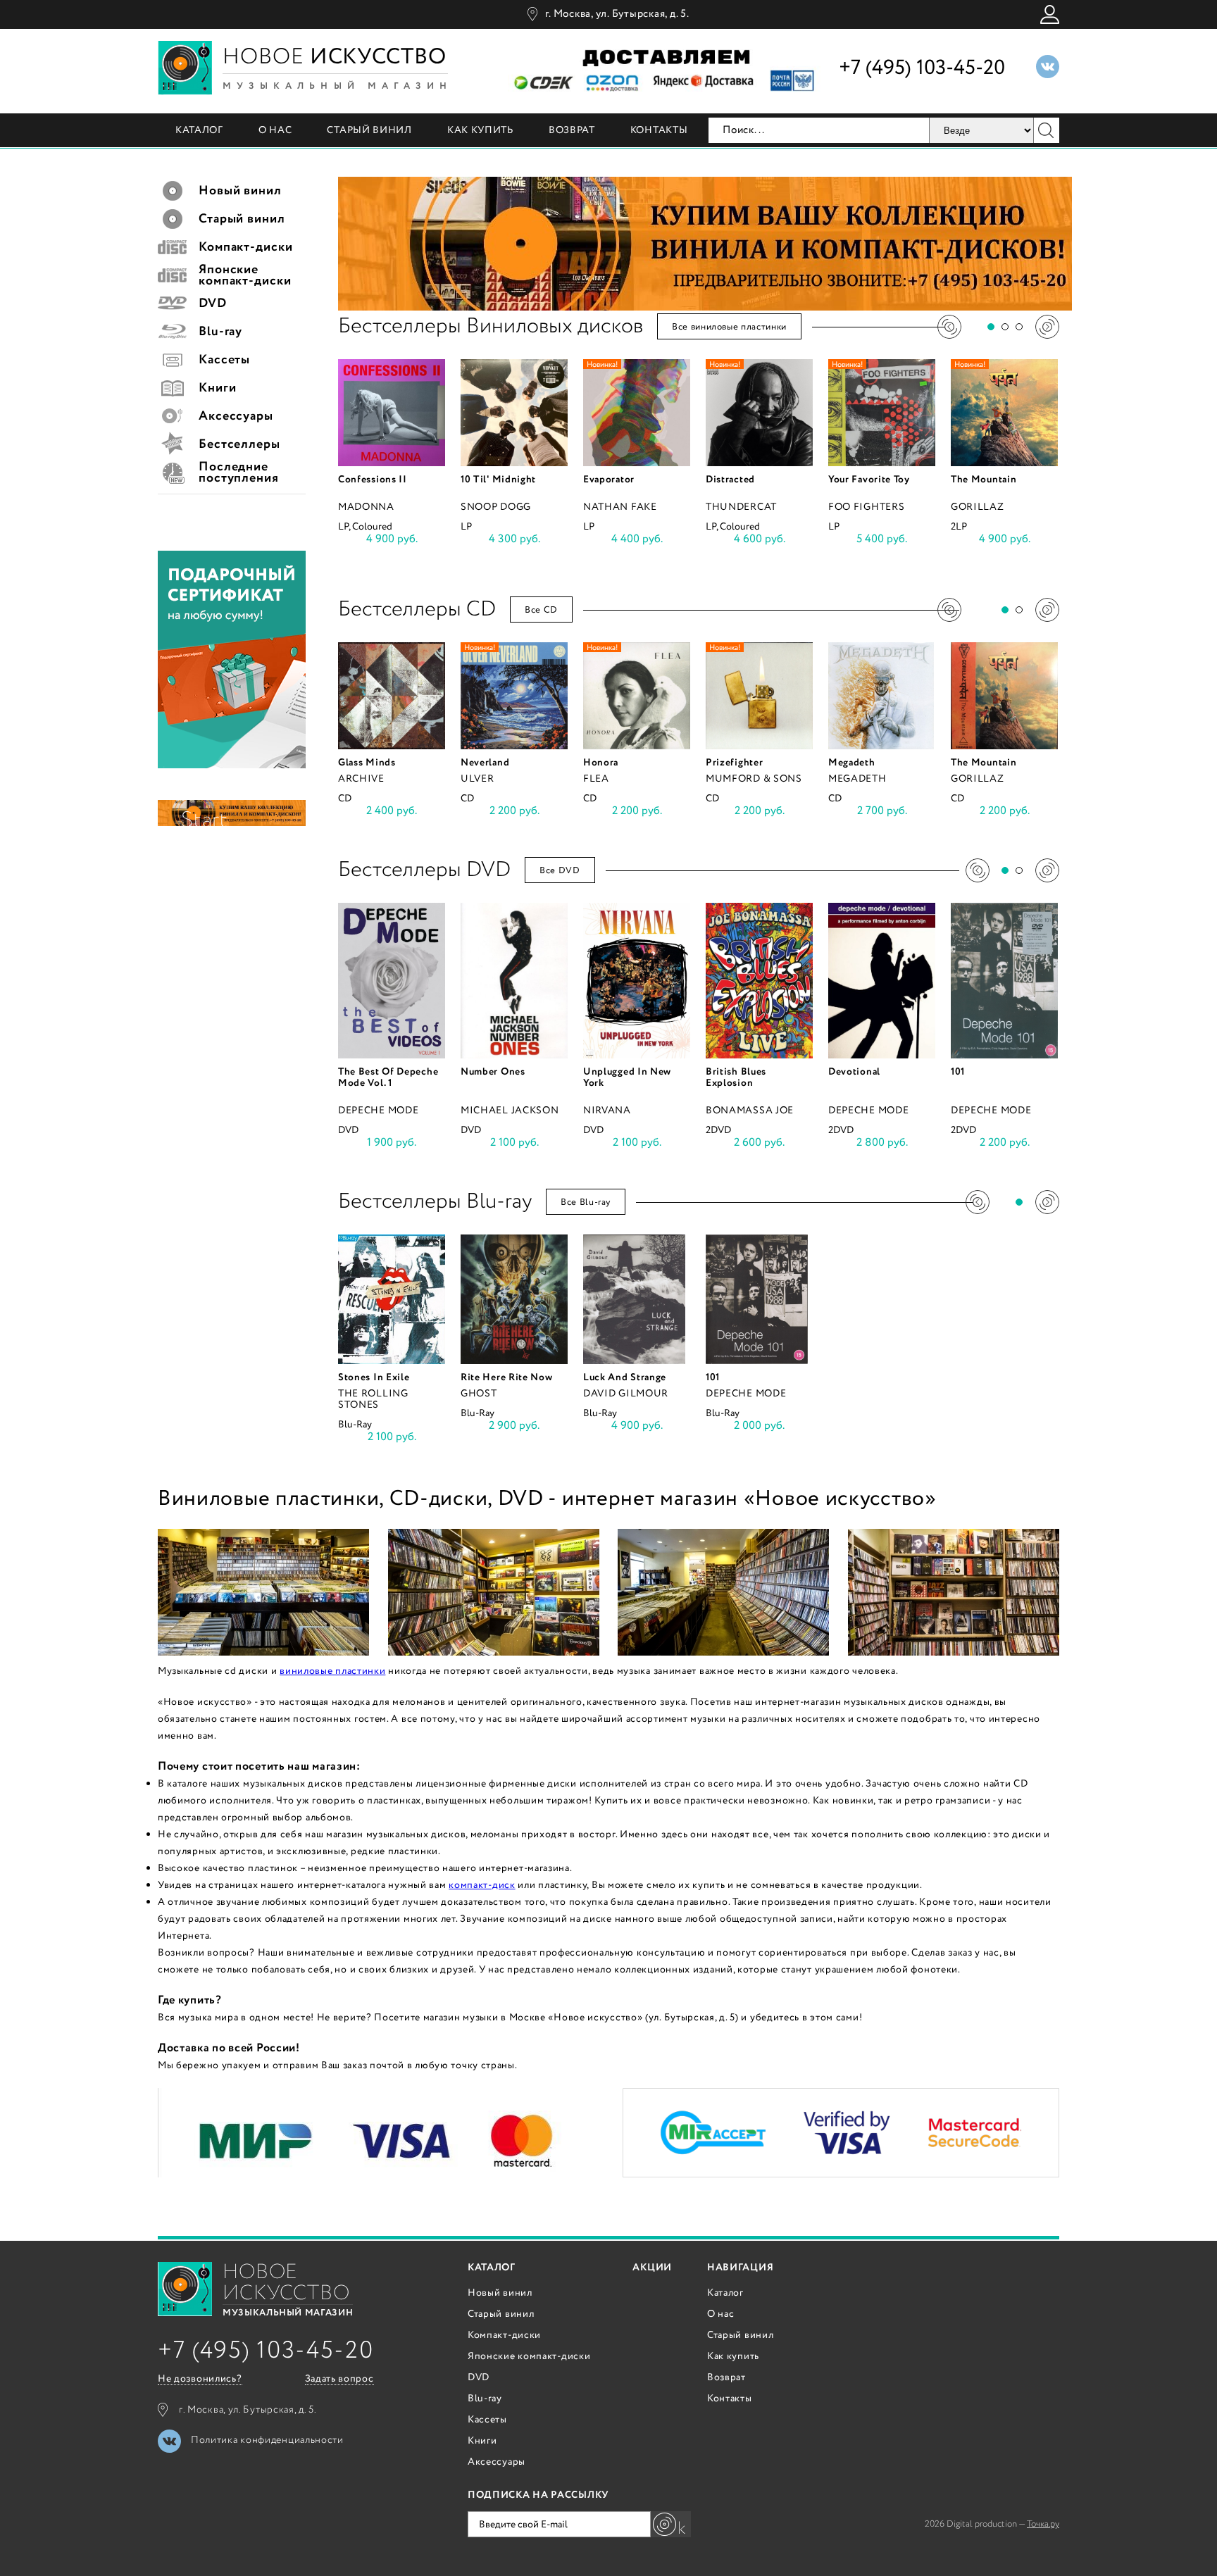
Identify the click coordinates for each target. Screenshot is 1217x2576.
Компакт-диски (504, 2335)
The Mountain (984, 480)
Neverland (485, 763)
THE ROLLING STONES (373, 1399)
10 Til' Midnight (498, 480)
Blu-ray (485, 2399)
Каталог (199, 130)
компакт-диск (482, 1885)
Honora (601, 763)
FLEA (596, 779)
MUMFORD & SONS (754, 779)
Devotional (854, 1072)
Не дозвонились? (200, 2379)
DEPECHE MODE (378, 1111)
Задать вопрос (339, 2379)
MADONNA (366, 507)
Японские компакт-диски (529, 2356)
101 (958, 1072)
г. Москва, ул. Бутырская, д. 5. (617, 14)
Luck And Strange (625, 1377)
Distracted (730, 480)
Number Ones (493, 1072)
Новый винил (500, 2293)
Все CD (541, 610)
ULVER (478, 779)
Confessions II (373, 480)
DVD (479, 2377)
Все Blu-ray (586, 1202)
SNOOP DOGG (496, 507)
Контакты (659, 130)
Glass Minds (367, 763)
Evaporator (609, 480)
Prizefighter (734, 763)
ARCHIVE (361, 779)
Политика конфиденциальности (267, 2440)
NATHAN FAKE (620, 507)
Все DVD (560, 871)
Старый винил (369, 130)
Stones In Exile (374, 1377)
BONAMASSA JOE (750, 1111)
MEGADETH (857, 779)
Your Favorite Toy (869, 480)
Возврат (572, 130)
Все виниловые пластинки (729, 327)
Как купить (480, 130)
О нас (275, 130)
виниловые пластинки (332, 1671)
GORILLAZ (978, 507)
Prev (949, 327)
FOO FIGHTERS (866, 507)
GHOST (479, 1394)
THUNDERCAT (741, 507)
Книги (482, 2441)
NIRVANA (607, 1111)
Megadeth (852, 763)
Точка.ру (1043, 2524)
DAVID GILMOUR (626, 1394)
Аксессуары (497, 2462)
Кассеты (487, 2420)
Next (1047, 327)
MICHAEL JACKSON (510, 1111)
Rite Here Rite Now (507, 1377)
